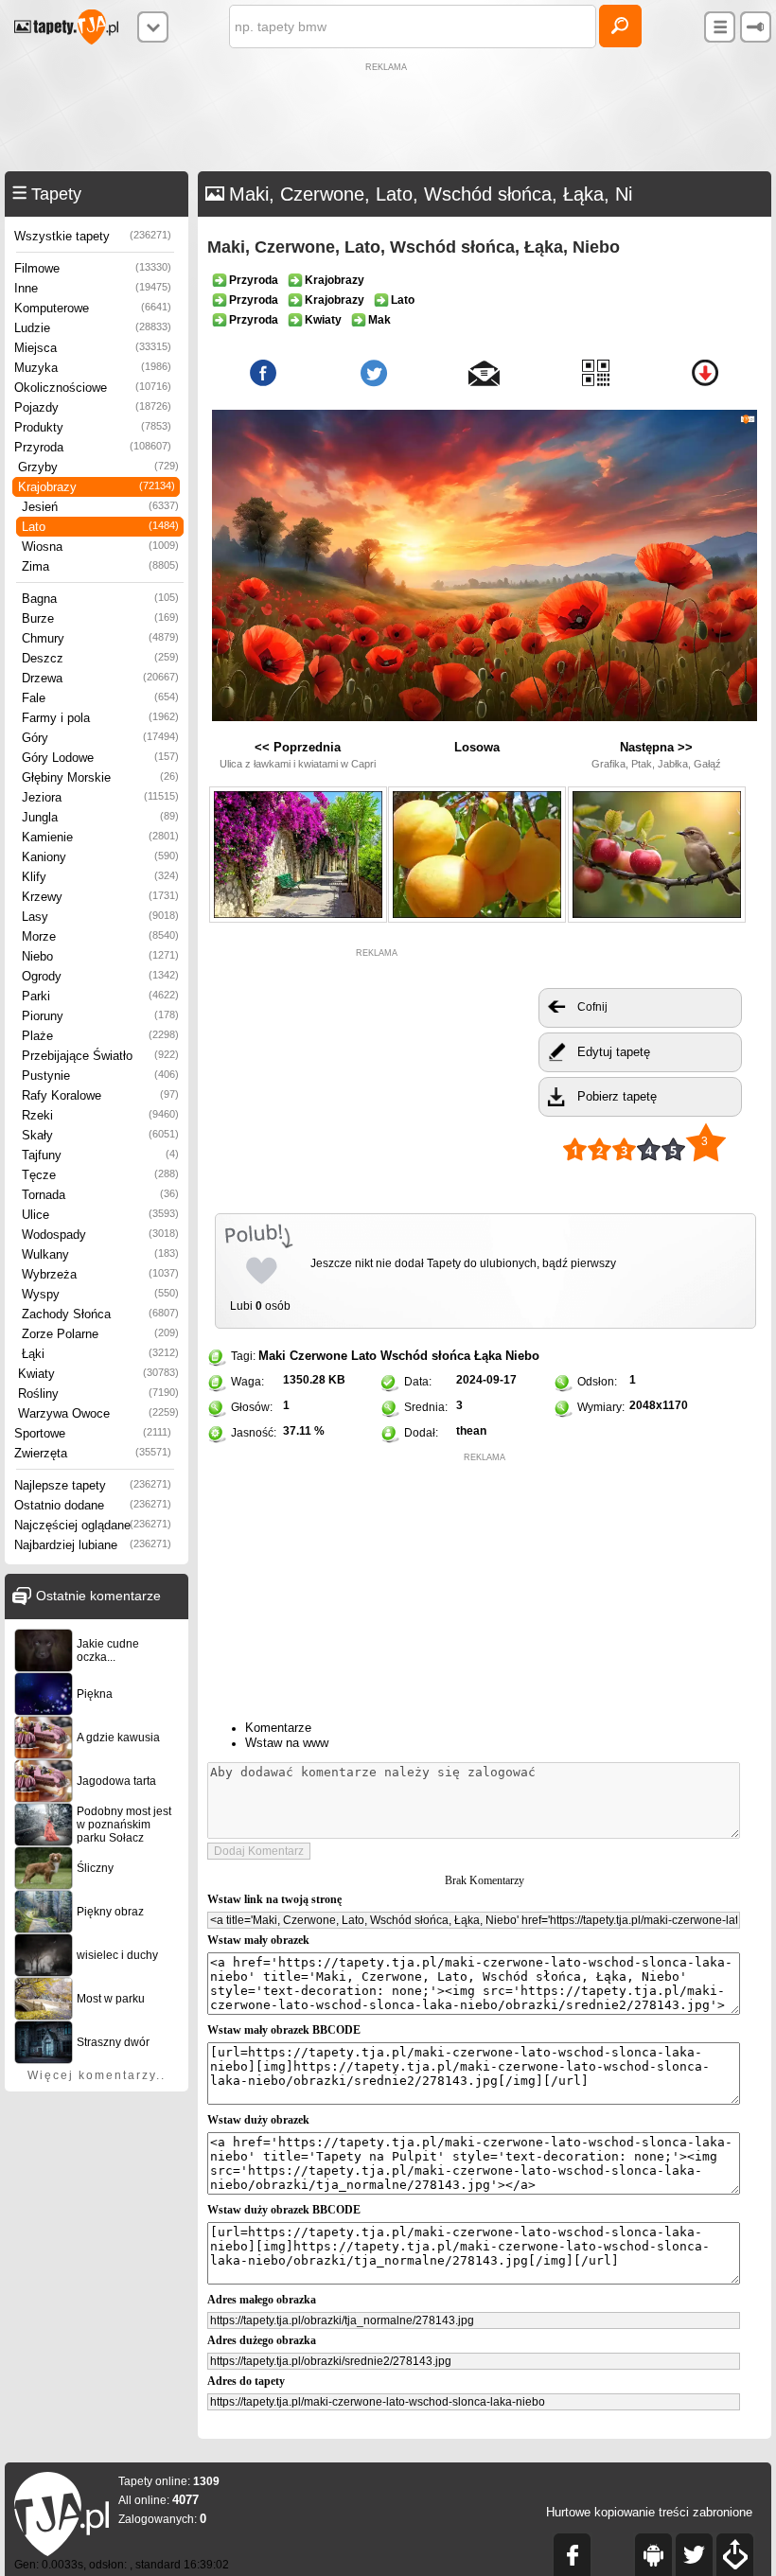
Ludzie (93, 328)
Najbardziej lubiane (93, 1545)
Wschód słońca (425, 1356)
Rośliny (98, 1394)
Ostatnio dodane (93, 1505)
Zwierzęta (93, 1453)
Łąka (488, 1356)
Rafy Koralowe (100, 1095)
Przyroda (93, 447)
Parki (100, 996)
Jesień (100, 507)
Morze (100, 936)
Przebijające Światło (100, 1056)
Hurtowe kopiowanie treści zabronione (649, 2512)
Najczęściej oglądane (93, 1525)
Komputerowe (93, 308)
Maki (272, 1356)
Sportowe (93, 1433)
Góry (100, 738)
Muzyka (93, 368)
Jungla (100, 817)
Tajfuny (100, 1155)
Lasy (100, 917)
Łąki (100, 1354)
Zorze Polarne (100, 1334)
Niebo (100, 956)
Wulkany (100, 1254)
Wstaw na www (287, 1743)
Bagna (100, 599)
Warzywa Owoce (98, 1413)
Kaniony (100, 857)
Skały (100, 1135)
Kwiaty (98, 1374)
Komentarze (278, 1728)
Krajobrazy (97, 487)
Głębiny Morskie (100, 777)
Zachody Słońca (100, 1314)
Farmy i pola (100, 718)
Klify (100, 877)
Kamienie (100, 837)
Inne (93, 288)
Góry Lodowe (100, 758)
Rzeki (100, 1115)
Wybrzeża (100, 1274)
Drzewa (100, 678)
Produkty (93, 427)
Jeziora (100, 797)
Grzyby (98, 467)
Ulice (100, 1215)
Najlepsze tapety (93, 1485)
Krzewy (100, 897)
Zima (100, 566)
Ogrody (100, 976)
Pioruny (100, 1016)
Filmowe (93, 268)
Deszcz (100, 658)
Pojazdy (93, 407)
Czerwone (318, 1356)
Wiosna (100, 547)
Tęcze (100, 1175)
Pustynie (100, 1076)
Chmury (100, 638)
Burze (100, 618)
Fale (100, 698)
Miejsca (93, 348)
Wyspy (100, 1294)
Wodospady (100, 1235)
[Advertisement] (388, 119)
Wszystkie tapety (93, 236)
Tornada (100, 1195)
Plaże (100, 1036)
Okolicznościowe (93, 388)
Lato (100, 527)
